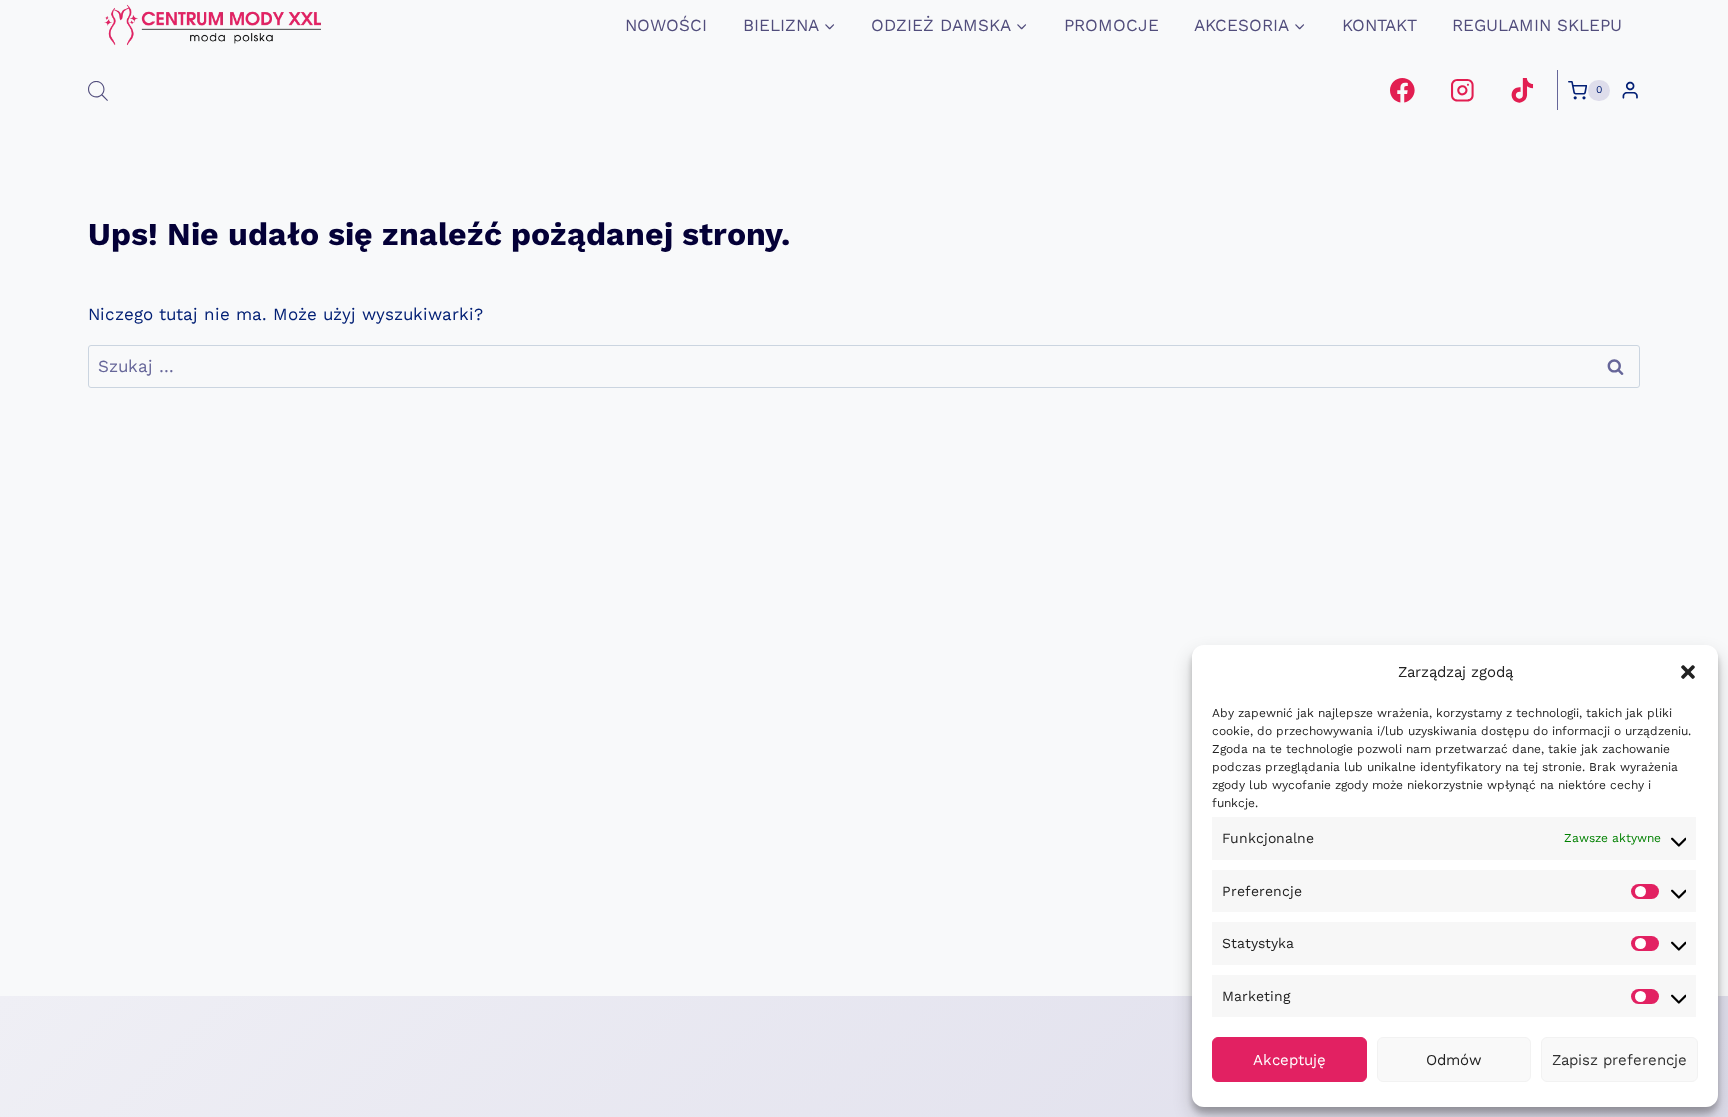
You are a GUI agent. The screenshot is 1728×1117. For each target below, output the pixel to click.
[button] (1688, 672)
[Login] (1630, 90)
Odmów (1454, 1060)
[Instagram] (1462, 90)
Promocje (1111, 25)
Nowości (666, 25)
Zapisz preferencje (1619, 1060)
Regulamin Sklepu (1537, 25)
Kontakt (1379, 25)
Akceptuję (1289, 1060)
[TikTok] (1521, 90)
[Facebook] (1402, 90)
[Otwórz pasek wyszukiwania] (98, 91)
